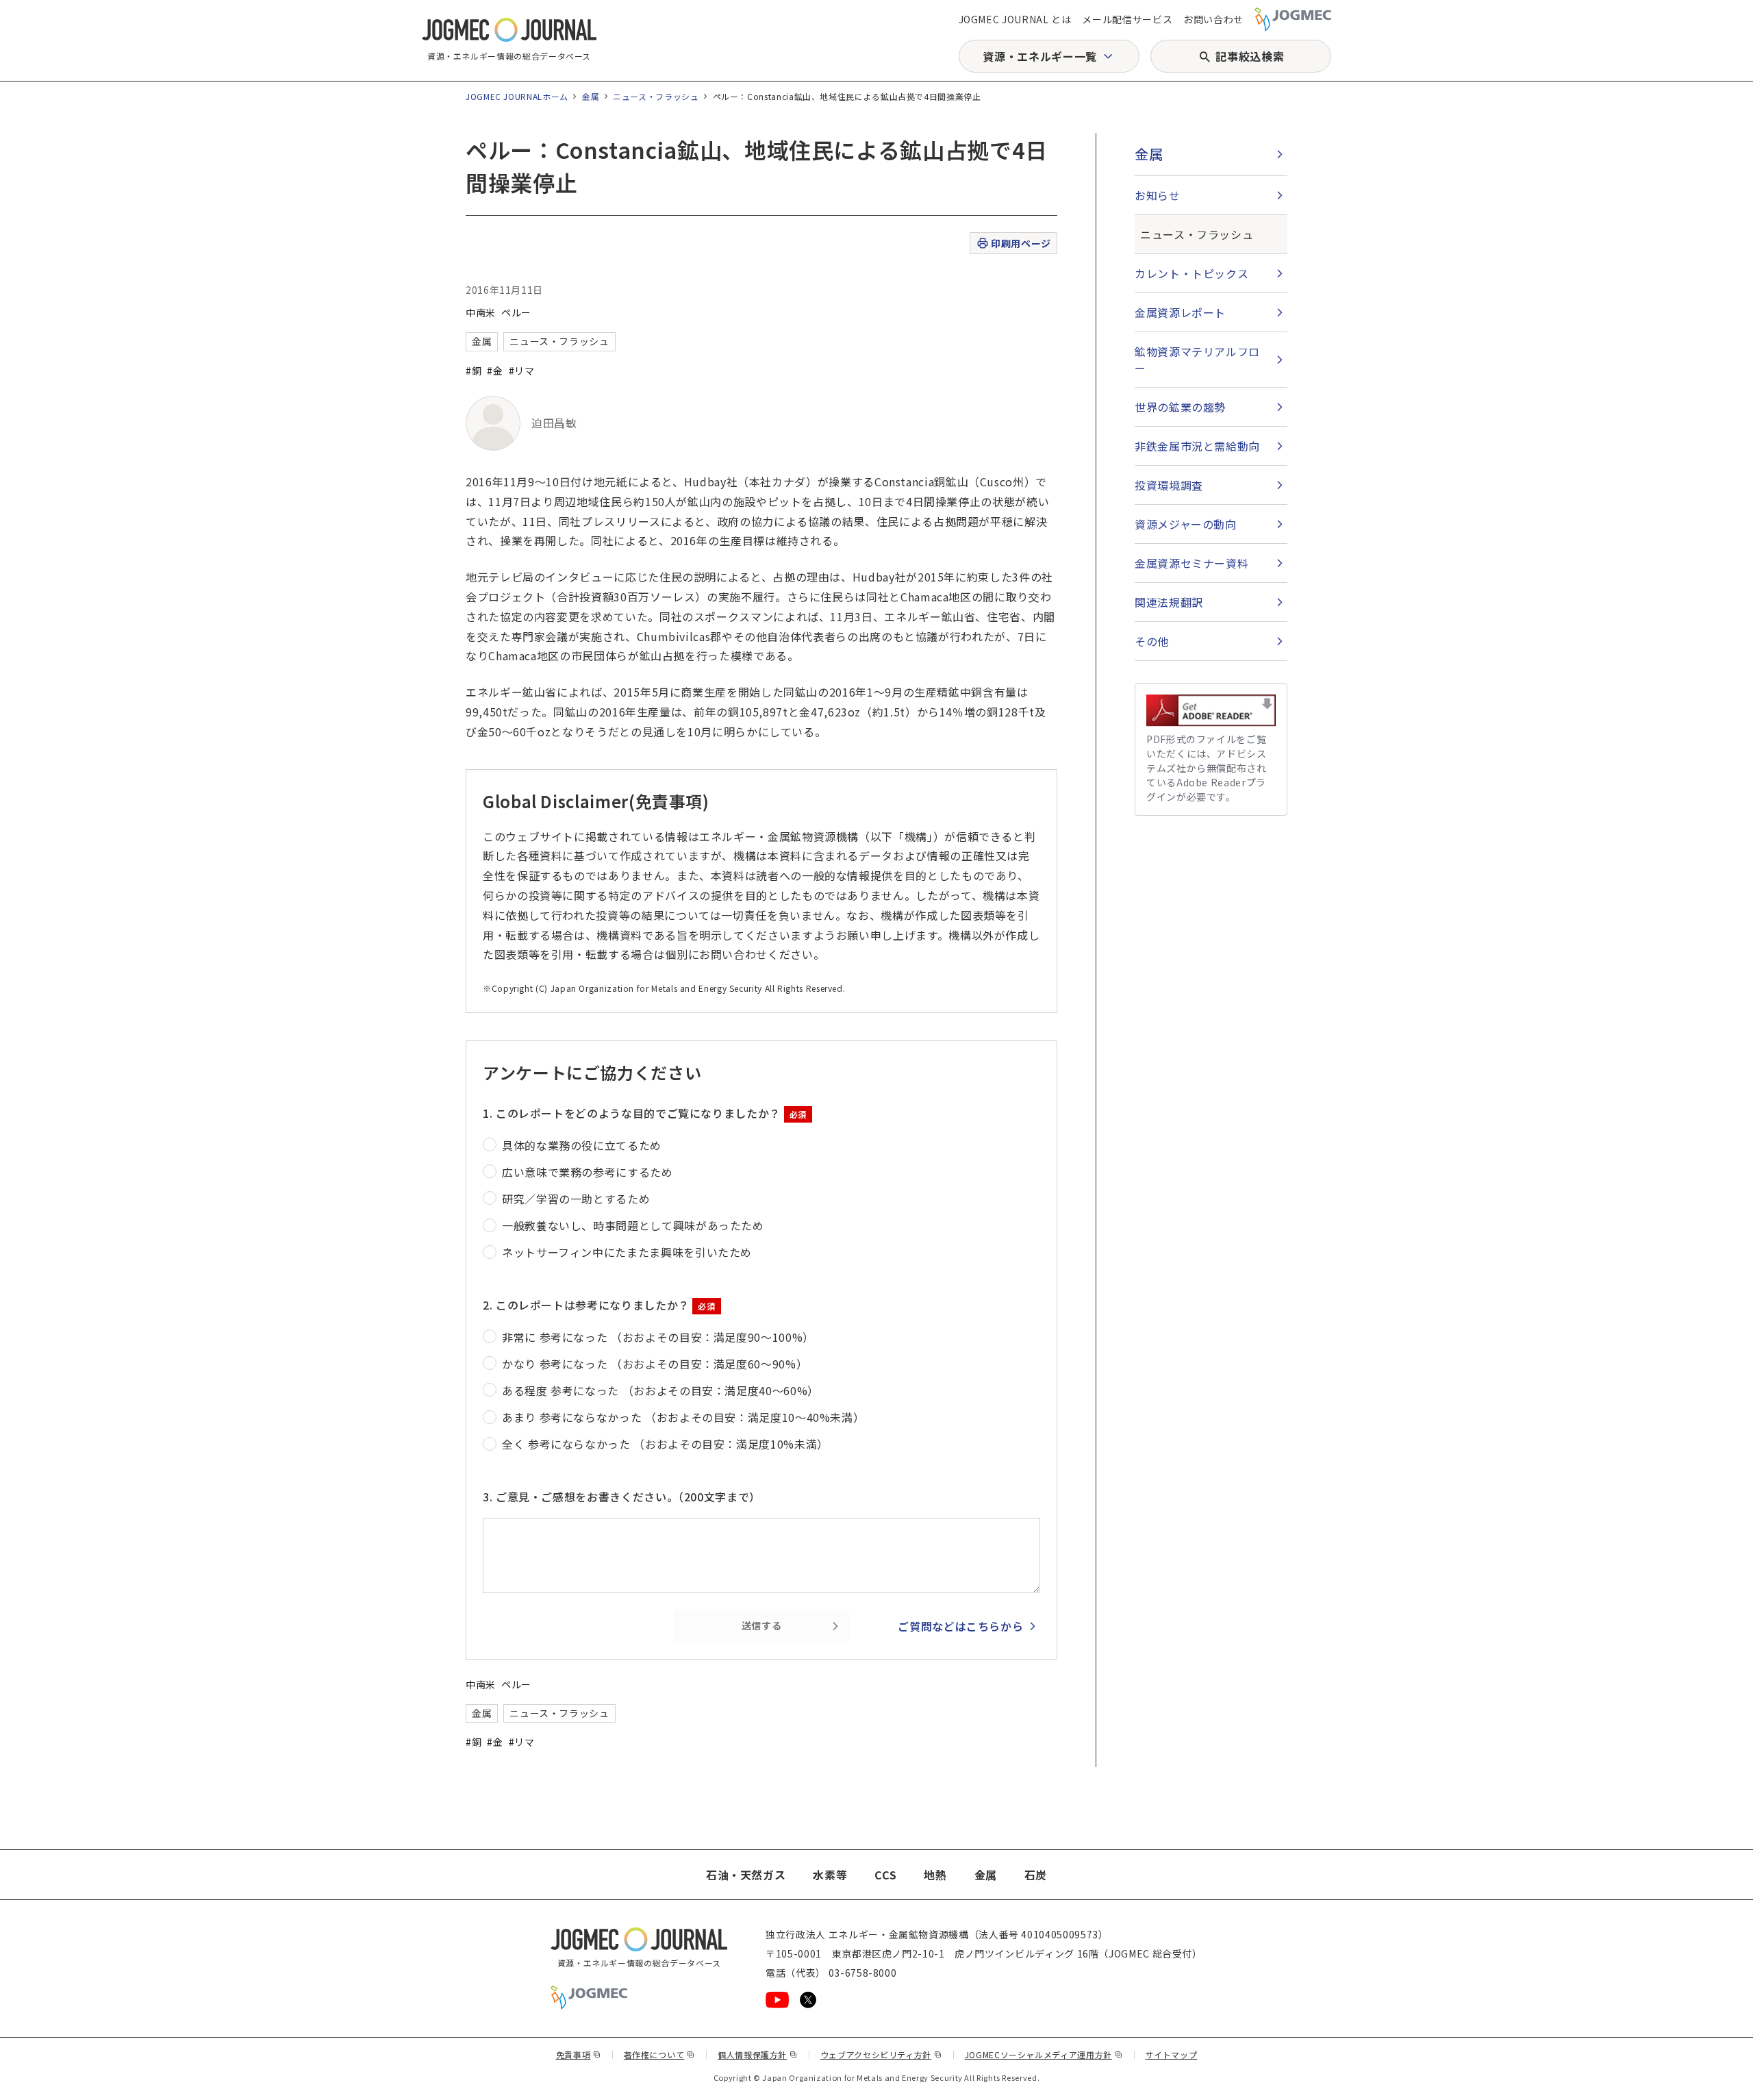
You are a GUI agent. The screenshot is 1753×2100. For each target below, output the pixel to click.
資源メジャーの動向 (1186, 524)
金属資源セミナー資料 (1191, 563)
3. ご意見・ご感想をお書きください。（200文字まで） (622, 1497)
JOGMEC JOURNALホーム (517, 96)
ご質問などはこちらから (960, 1626)
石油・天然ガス (746, 1875)
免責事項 (579, 2054)
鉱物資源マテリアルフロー (1197, 360)
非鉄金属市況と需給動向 (1197, 446)
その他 (1152, 641)
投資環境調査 (1169, 485)
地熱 (935, 1875)
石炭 (1036, 1875)
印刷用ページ (1021, 243)
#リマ (522, 371)
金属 (591, 96)
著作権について (659, 2054)
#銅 (474, 371)
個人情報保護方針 (758, 2054)
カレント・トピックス (1191, 273)
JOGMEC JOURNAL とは (1015, 19)
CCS (885, 1875)
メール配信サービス (1127, 19)
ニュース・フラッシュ (656, 96)
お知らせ (1158, 195)
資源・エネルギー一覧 (1039, 56)
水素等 (830, 1875)
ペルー (516, 312)
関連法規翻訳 (1169, 602)
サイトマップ (1172, 2054)
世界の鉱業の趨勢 (1180, 407)
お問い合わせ (1213, 19)
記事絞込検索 (1250, 56)
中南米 (481, 312)
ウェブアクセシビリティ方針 (881, 2054)
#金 (495, 371)
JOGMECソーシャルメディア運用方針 (1044, 2054)
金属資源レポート (1180, 312)
